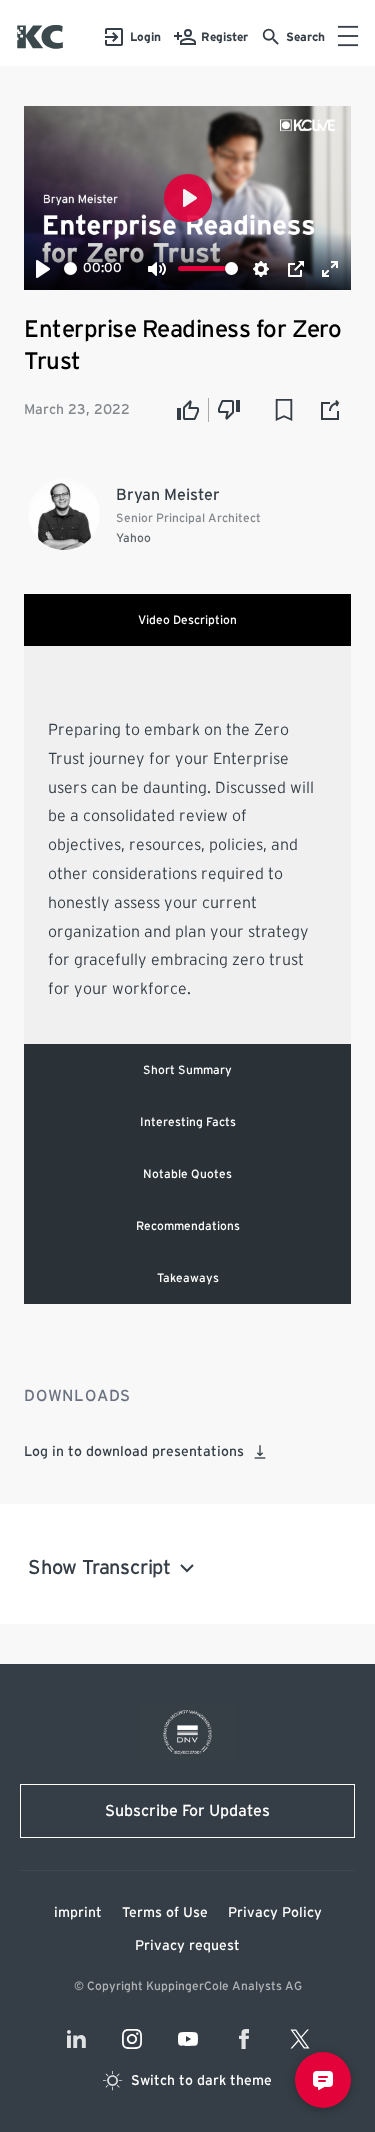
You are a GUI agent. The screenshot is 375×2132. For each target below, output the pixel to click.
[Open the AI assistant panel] (323, 2080)
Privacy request (187, 1946)
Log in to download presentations (134, 1452)
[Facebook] (244, 2039)
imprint (78, 1913)
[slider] (70, 268)
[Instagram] (132, 2039)
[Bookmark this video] (284, 410)
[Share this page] (331, 410)
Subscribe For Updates (187, 1811)
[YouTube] (188, 2039)
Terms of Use (165, 1913)
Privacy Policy (275, 1913)
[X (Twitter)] (300, 2039)
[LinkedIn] (76, 2039)
